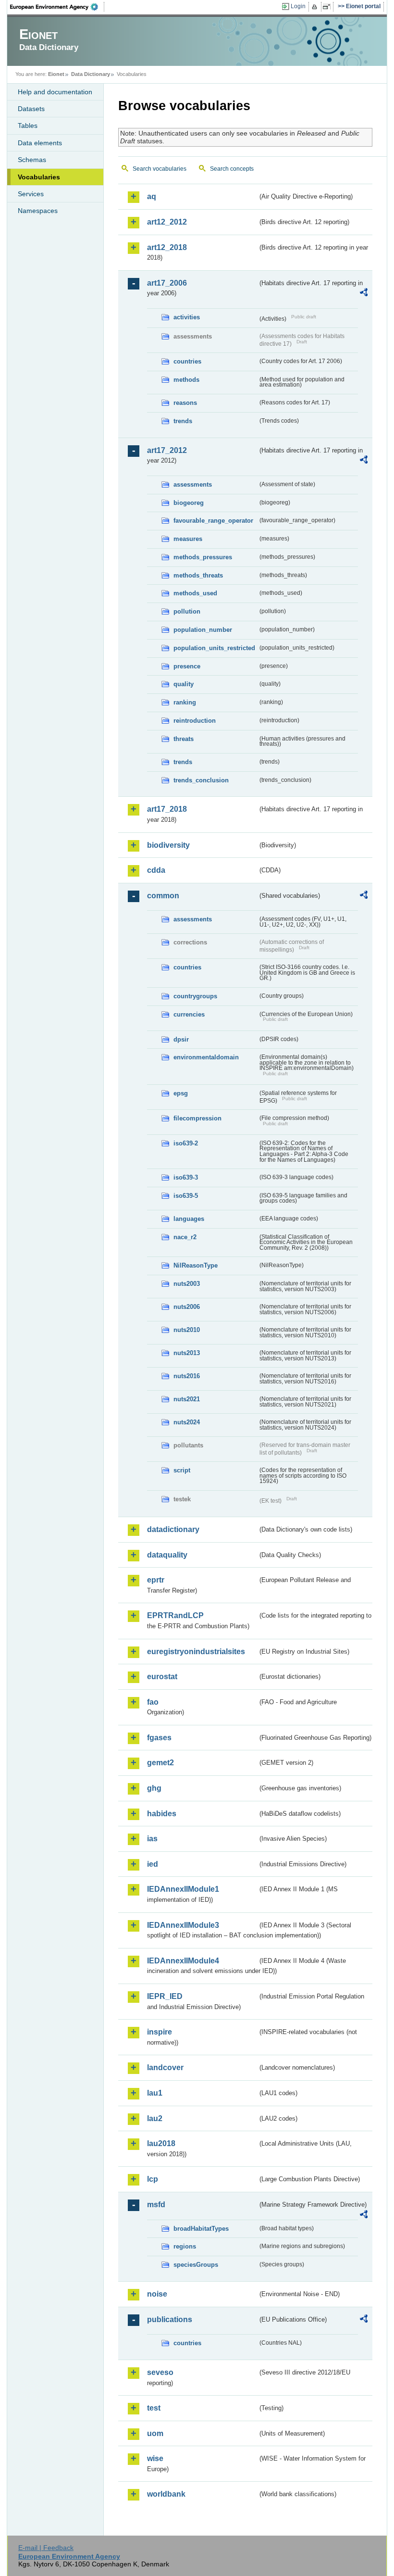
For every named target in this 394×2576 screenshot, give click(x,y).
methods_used (195, 593)
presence (187, 666)
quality (184, 684)
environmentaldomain (206, 1057)
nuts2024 (187, 1422)
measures (188, 539)
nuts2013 (187, 1353)
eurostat (162, 1677)
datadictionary (173, 1529)
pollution (187, 611)
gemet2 (160, 1763)
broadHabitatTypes (201, 2229)
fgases (159, 1738)
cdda (156, 870)
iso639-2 (186, 1143)
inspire (160, 2032)
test (154, 2408)
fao (153, 1702)
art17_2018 (167, 809)
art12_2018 (167, 247)
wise (155, 2458)
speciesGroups (196, 2265)
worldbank (166, 2494)
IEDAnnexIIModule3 (183, 1925)
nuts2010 (187, 1330)
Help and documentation (55, 92)
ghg (154, 1788)
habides (162, 1814)
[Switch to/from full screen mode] (328, 7)
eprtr (156, 1580)
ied (153, 1864)
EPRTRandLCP (175, 1615)
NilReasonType (196, 1265)
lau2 (155, 2118)
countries (187, 361)
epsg (181, 1093)
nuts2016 (187, 1376)
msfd (156, 2205)
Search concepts (232, 169)
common (163, 896)
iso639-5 (186, 1196)
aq (152, 196)
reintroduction (195, 721)
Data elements (40, 143)
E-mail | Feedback (46, 2548)
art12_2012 (167, 222)
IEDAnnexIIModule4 (183, 1961)
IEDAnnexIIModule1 (183, 1889)
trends (183, 421)
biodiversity (168, 845)
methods (186, 380)
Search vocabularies (160, 169)
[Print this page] (316, 7)
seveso (160, 2372)
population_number (203, 630)
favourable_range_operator (213, 521)
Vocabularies (39, 177)
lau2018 (161, 2143)
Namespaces (38, 211)
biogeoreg (189, 503)
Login (298, 6)
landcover (165, 2067)
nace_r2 (185, 1237)
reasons (185, 403)
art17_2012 (167, 450)
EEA (57, 7)
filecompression (197, 1118)
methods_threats (198, 575)
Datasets (31, 109)
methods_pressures (203, 557)
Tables (28, 126)
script (182, 1470)
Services (31, 194)
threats (184, 739)
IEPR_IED (165, 1996)
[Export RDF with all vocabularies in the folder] (364, 294)
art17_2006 (167, 283)
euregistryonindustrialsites (196, 1652)
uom (155, 2433)
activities (187, 317)
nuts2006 (187, 1307)
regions (185, 2246)
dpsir (181, 1039)
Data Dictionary (91, 74)
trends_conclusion (201, 780)
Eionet (56, 74)
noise (157, 2294)
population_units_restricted (214, 648)
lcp (153, 2179)
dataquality (167, 1555)
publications (170, 2319)
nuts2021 (187, 1399)
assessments (193, 484)
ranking (185, 702)
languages (189, 1219)
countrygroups (195, 996)
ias (152, 1839)
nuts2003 (187, 1284)
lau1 (155, 2093)
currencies (189, 1014)
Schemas (32, 160)
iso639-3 (186, 1177)
